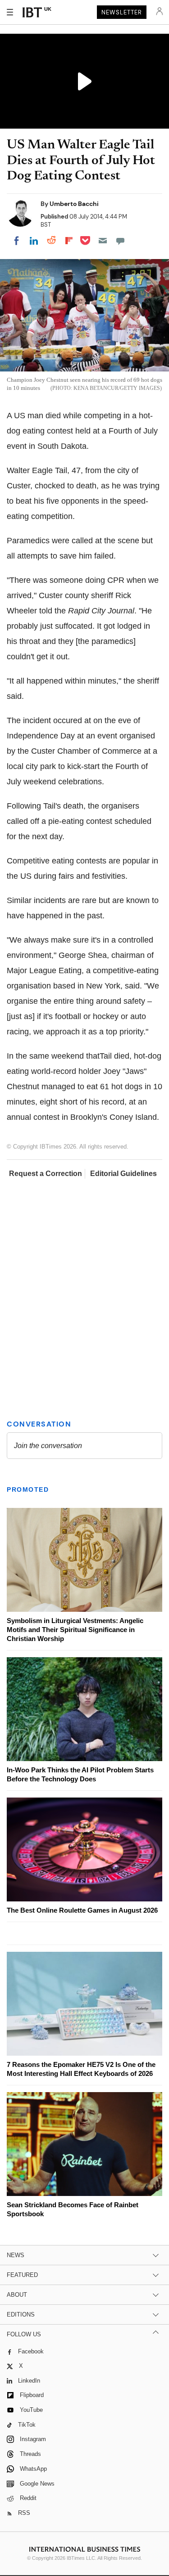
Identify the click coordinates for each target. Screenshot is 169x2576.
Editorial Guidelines (123, 1174)
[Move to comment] (120, 241)
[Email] (103, 241)
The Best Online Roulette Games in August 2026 (82, 1910)
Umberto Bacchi (74, 204)
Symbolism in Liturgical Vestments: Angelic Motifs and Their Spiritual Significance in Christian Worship (75, 1630)
